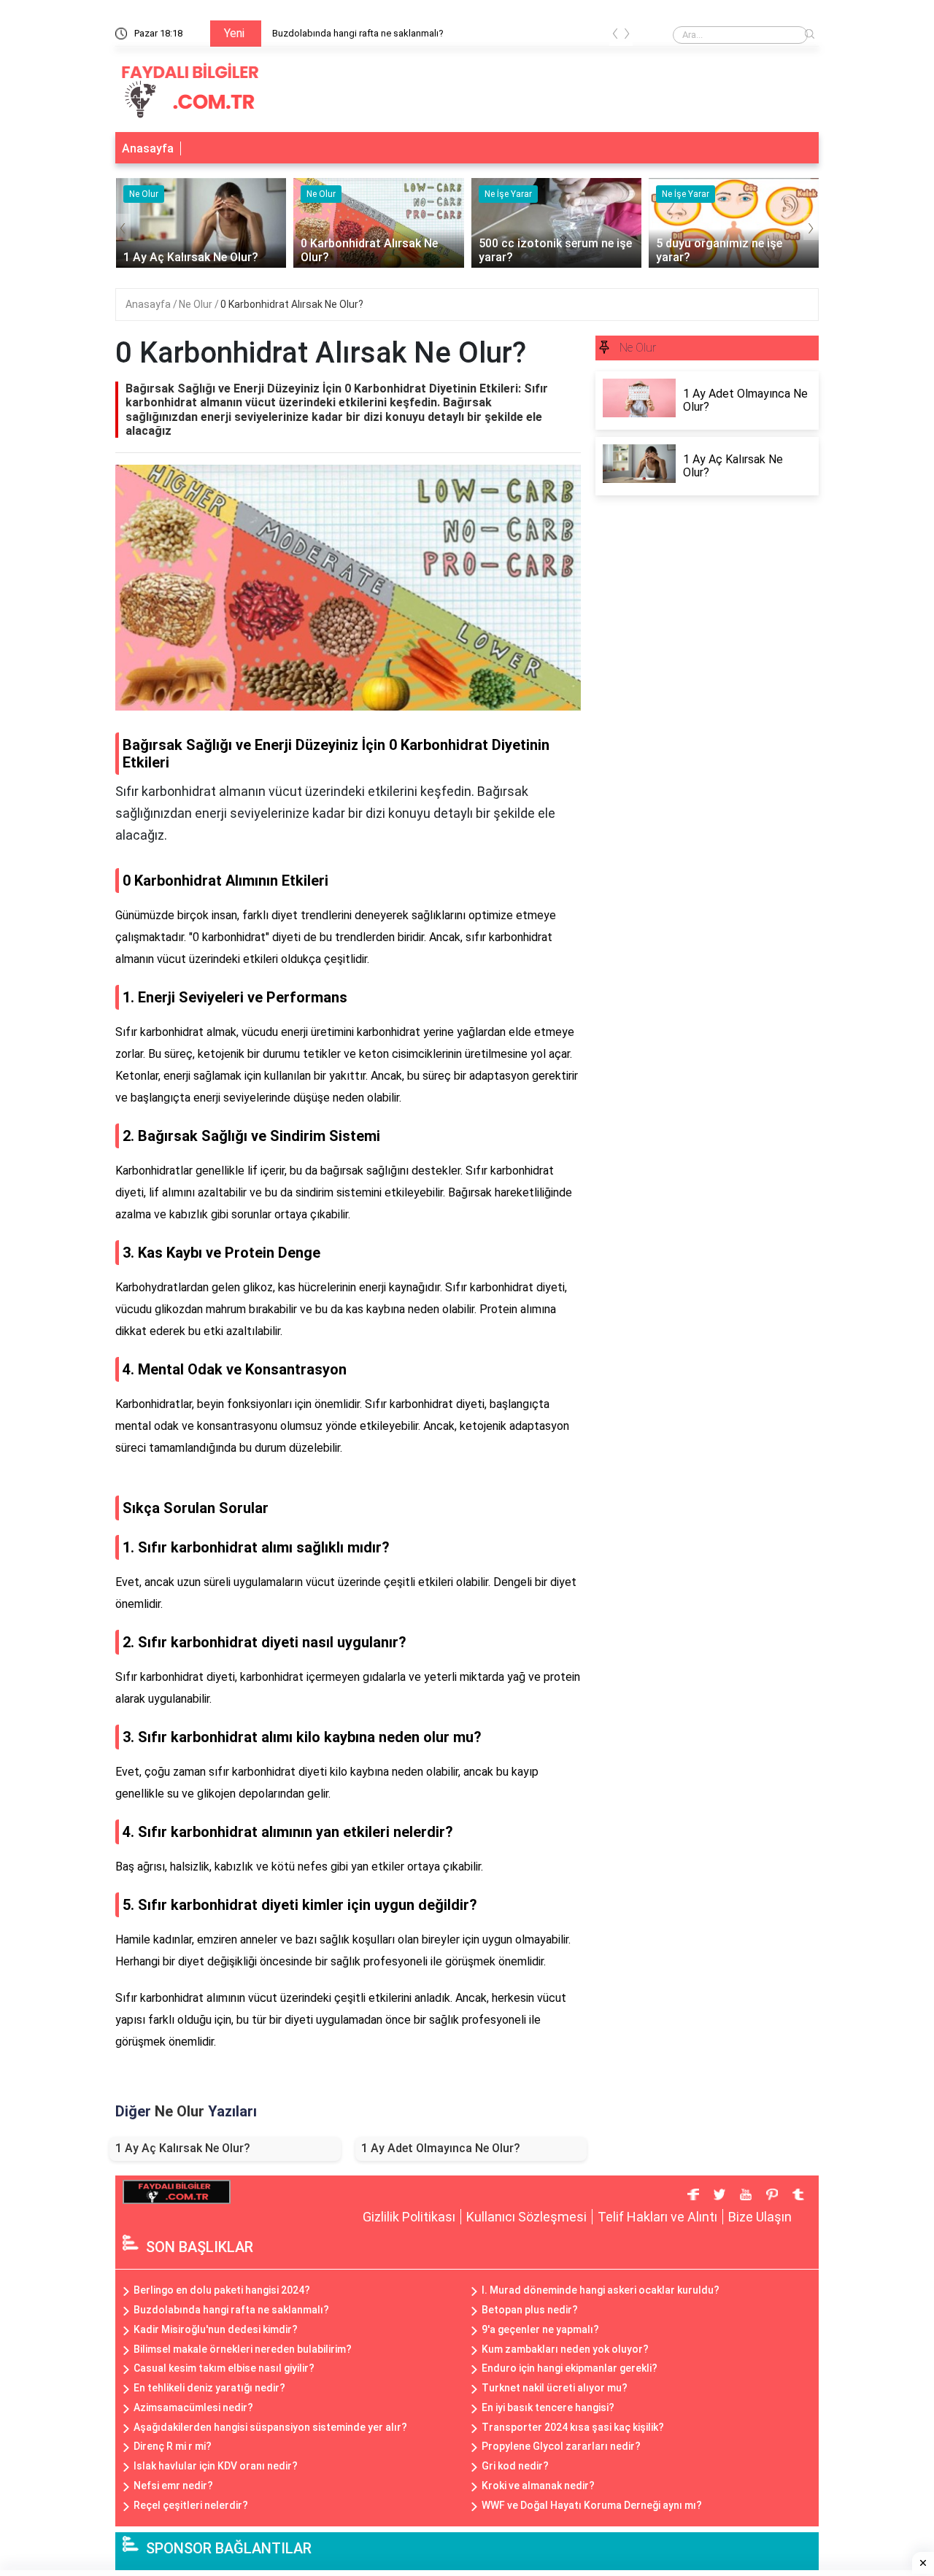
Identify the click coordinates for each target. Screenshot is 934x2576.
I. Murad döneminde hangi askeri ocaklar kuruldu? (601, 2290)
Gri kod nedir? (515, 2466)
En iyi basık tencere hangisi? (548, 2407)
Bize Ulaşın (760, 2217)
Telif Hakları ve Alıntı (657, 2217)
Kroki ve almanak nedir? (538, 2486)
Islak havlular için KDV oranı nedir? (216, 2466)
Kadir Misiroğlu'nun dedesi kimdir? (216, 2329)
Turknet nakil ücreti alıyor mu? (555, 2388)
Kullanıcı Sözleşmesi (526, 2217)
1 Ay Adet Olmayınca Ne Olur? (441, 2148)
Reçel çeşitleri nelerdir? (191, 2505)
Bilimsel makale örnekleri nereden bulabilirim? (243, 2349)
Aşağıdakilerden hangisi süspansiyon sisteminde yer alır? (270, 2427)
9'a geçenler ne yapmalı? (540, 2329)
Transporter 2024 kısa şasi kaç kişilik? (573, 2427)
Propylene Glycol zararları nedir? (561, 2446)
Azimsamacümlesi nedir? (193, 2407)
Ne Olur (197, 304)
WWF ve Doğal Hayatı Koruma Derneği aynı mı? (592, 2505)
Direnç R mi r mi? (173, 2446)
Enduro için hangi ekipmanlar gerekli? (570, 2368)
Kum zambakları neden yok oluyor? (565, 2349)
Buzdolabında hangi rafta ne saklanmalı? (358, 33)
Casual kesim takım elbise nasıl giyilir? (224, 2368)
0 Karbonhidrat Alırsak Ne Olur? (292, 304)
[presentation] (615, 36)
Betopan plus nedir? (530, 2310)
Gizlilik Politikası (409, 2217)
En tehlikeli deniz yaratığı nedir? (209, 2388)
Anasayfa (148, 148)
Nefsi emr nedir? (173, 2486)
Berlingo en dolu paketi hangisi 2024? (222, 2290)
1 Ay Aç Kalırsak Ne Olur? (183, 2148)
